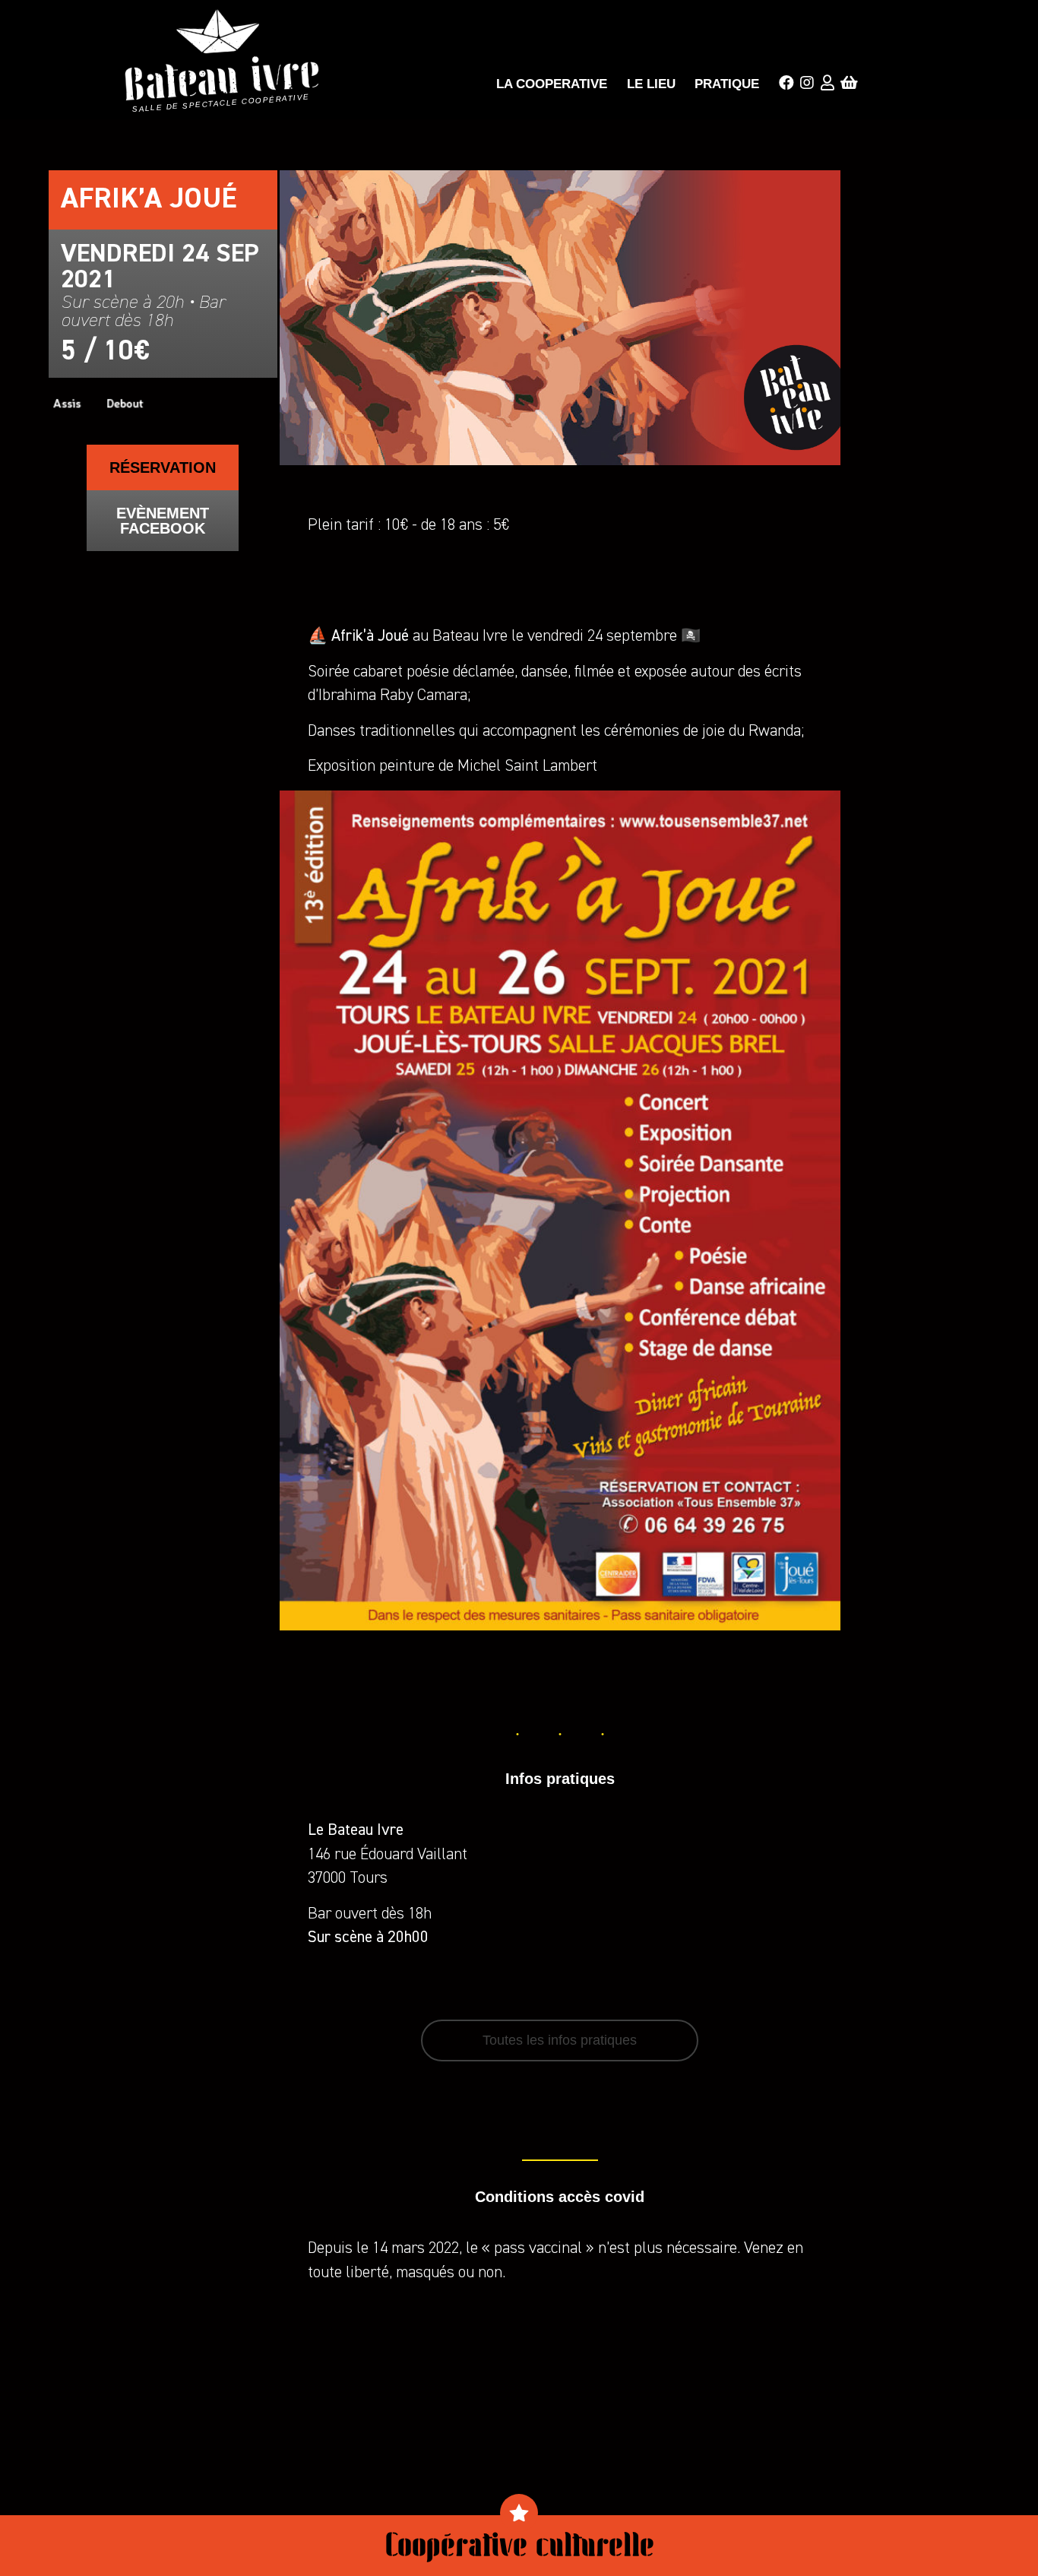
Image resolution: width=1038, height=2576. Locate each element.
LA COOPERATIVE (552, 84)
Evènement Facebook (163, 521)
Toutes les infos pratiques (560, 2040)
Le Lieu (651, 84)
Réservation (163, 467)
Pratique (727, 84)
